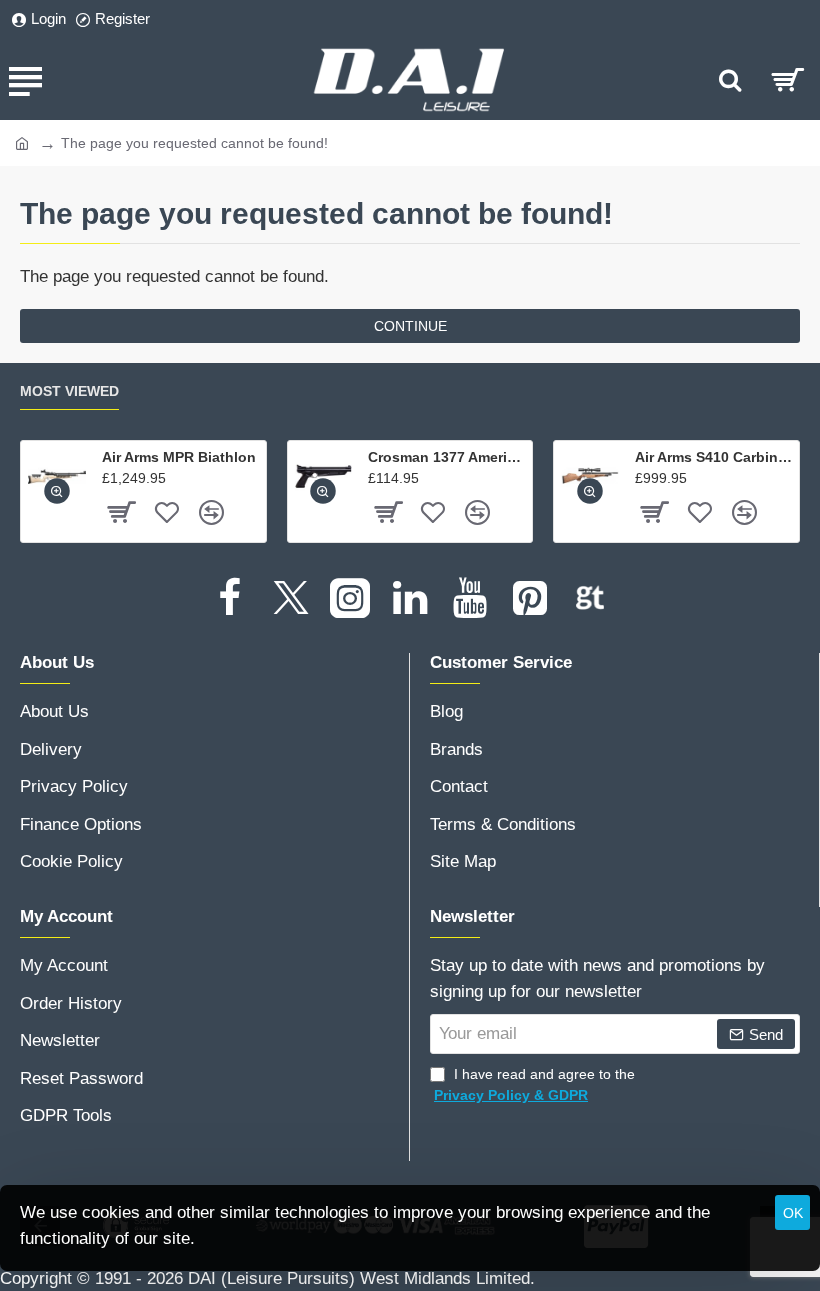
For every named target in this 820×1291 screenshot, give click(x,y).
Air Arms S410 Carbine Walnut (713, 457)
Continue (410, 326)
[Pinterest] (530, 598)
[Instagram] (350, 598)
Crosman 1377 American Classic (446, 457)
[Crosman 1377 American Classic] (324, 477)
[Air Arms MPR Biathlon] (57, 477)
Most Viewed (69, 391)
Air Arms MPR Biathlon (179, 457)
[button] (57, 491)
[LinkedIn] (410, 598)
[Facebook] (230, 598)
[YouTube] (470, 598)
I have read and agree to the (534, 1084)
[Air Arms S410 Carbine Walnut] (590, 477)
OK (793, 1213)
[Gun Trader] (590, 598)
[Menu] (25, 80)
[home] (22, 142)
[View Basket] (787, 80)
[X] (290, 598)
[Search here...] (730, 80)
